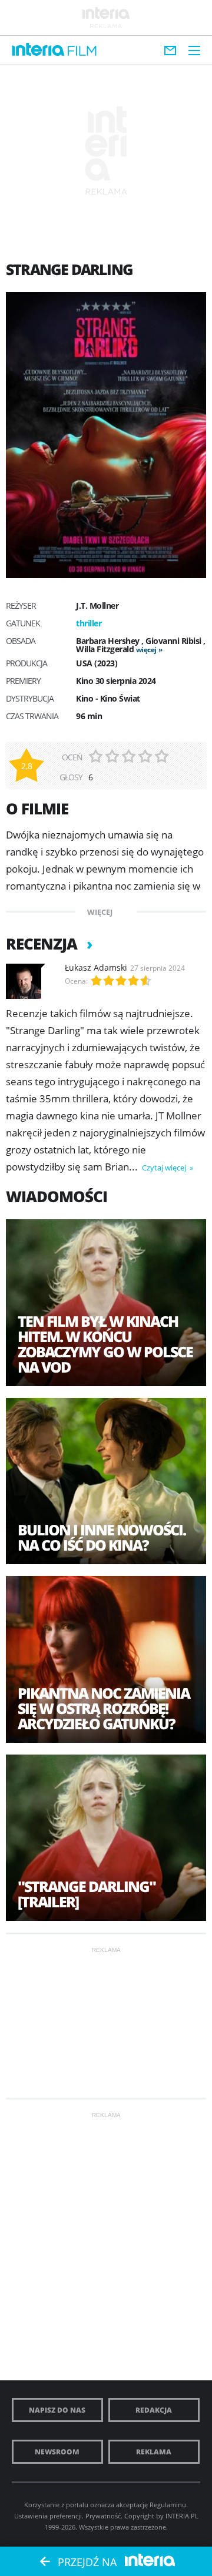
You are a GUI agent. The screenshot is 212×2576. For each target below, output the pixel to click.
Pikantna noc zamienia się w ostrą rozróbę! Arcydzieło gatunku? (104, 1708)
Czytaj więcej (165, 1168)
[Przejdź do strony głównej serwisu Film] (82, 51)
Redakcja (154, 2410)
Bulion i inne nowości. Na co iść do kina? (102, 1537)
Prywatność (103, 2516)
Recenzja (43, 944)
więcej (146, 650)
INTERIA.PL (182, 2516)
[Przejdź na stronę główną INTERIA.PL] (38, 50)
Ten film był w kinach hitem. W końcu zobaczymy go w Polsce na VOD (105, 1344)
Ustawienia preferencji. (49, 2516)
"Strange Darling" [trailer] (87, 1894)
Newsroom (57, 2452)
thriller (89, 623)
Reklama (154, 2452)
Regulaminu (168, 2505)
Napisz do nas (57, 2410)
